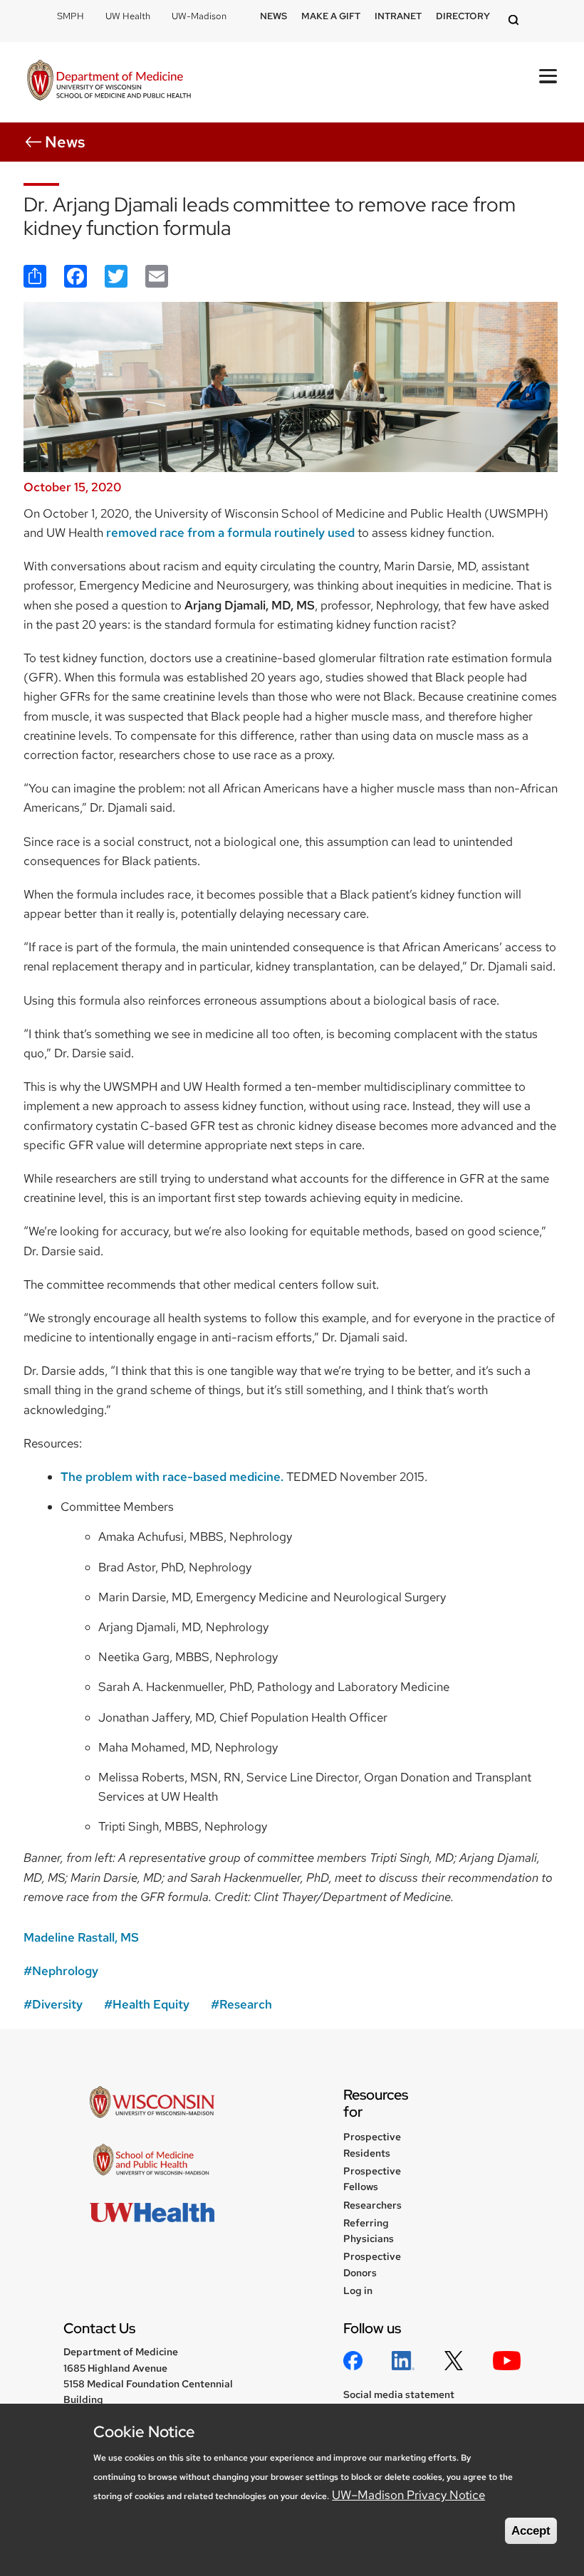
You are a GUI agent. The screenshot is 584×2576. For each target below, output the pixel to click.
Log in (358, 2290)
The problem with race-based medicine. (172, 1477)
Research (246, 2004)
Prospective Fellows (372, 2179)
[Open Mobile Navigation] (548, 76)
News (273, 16)
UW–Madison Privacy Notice (408, 2495)
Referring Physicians (369, 2231)
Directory (463, 16)
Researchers (372, 2205)
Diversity (57, 2004)
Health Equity (151, 2004)
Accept (531, 2531)
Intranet (398, 16)
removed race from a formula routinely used (230, 533)
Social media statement (399, 2394)
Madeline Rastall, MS (81, 1937)
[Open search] (516, 21)
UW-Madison (199, 16)
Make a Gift (331, 16)
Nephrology (65, 1971)
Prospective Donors (372, 2264)
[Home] (109, 82)
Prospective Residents (372, 2145)
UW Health (128, 16)
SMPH (71, 16)
